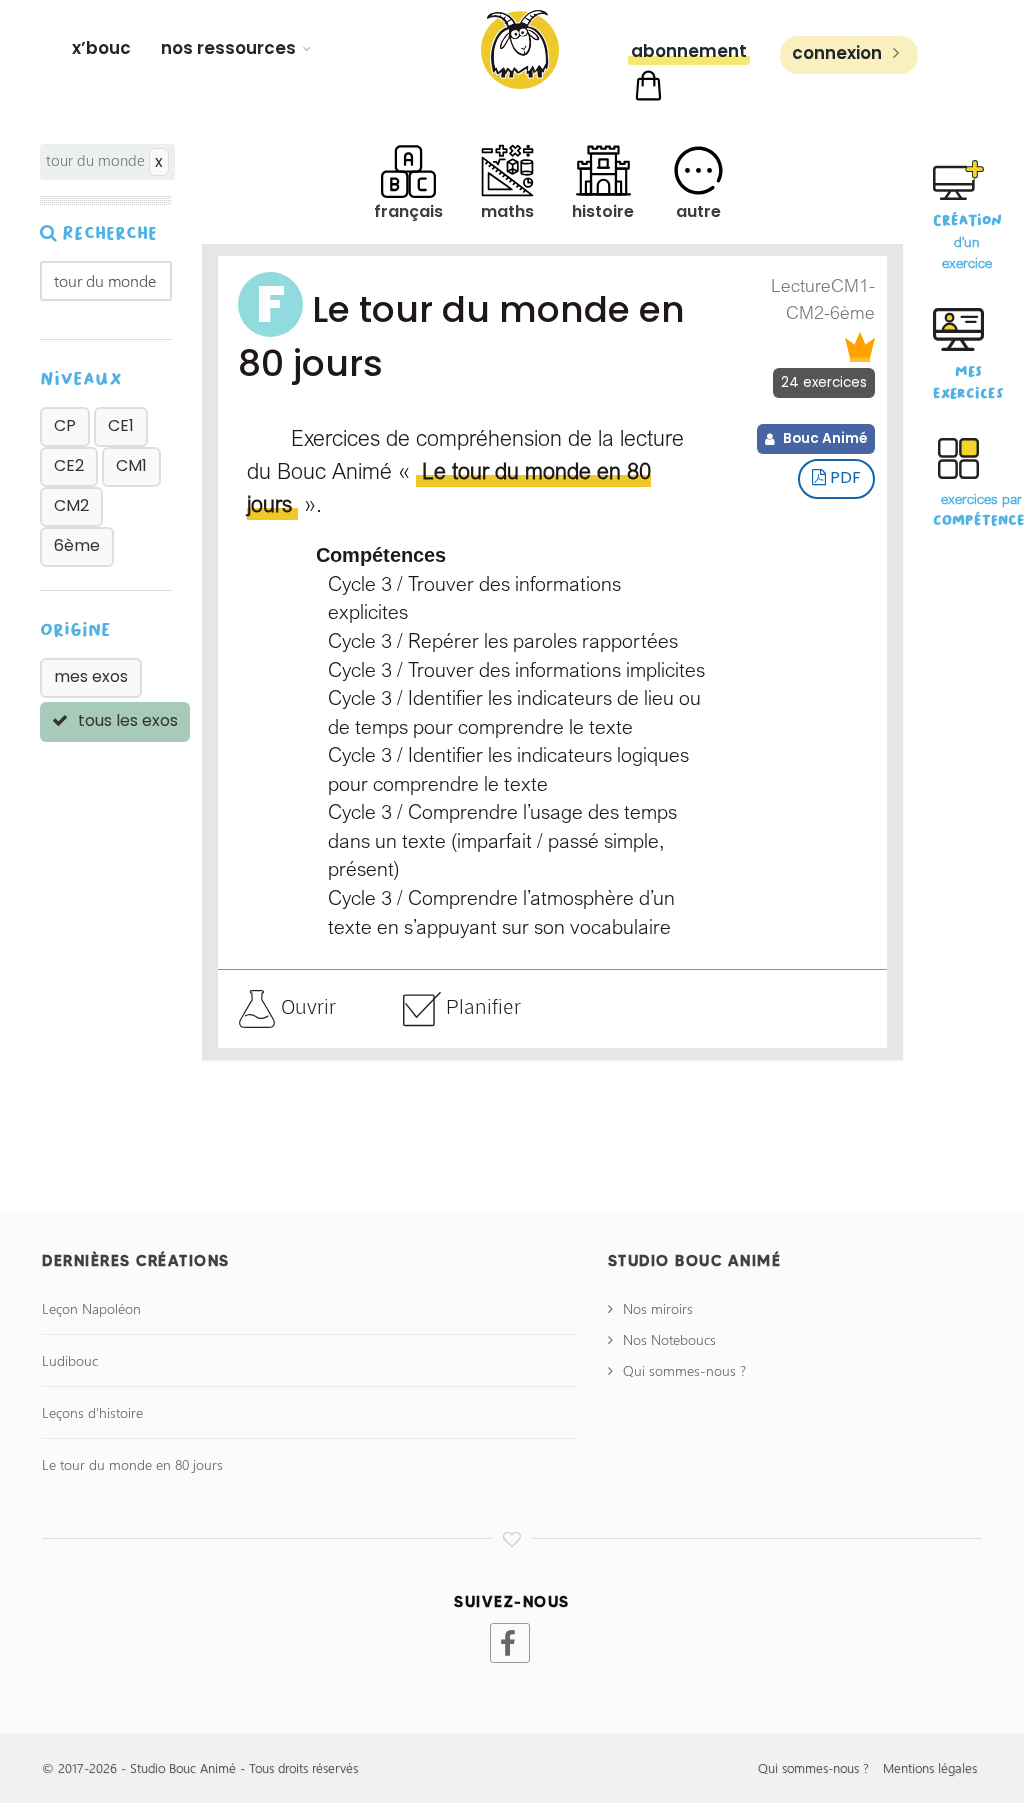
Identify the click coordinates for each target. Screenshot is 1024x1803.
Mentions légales (930, 1767)
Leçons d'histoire (92, 1412)
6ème (77, 545)
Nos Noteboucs (669, 1339)
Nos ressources (228, 48)
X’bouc (101, 48)
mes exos (91, 676)
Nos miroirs (658, 1308)
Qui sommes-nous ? (684, 1370)
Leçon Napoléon (91, 1308)
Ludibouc (70, 1360)
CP (65, 425)
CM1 (131, 465)
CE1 (121, 425)
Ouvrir (306, 1006)
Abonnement (689, 51)
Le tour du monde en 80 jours (132, 1464)
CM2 (71, 505)
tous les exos (126, 720)
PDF (843, 477)
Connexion (839, 53)
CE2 (69, 465)
